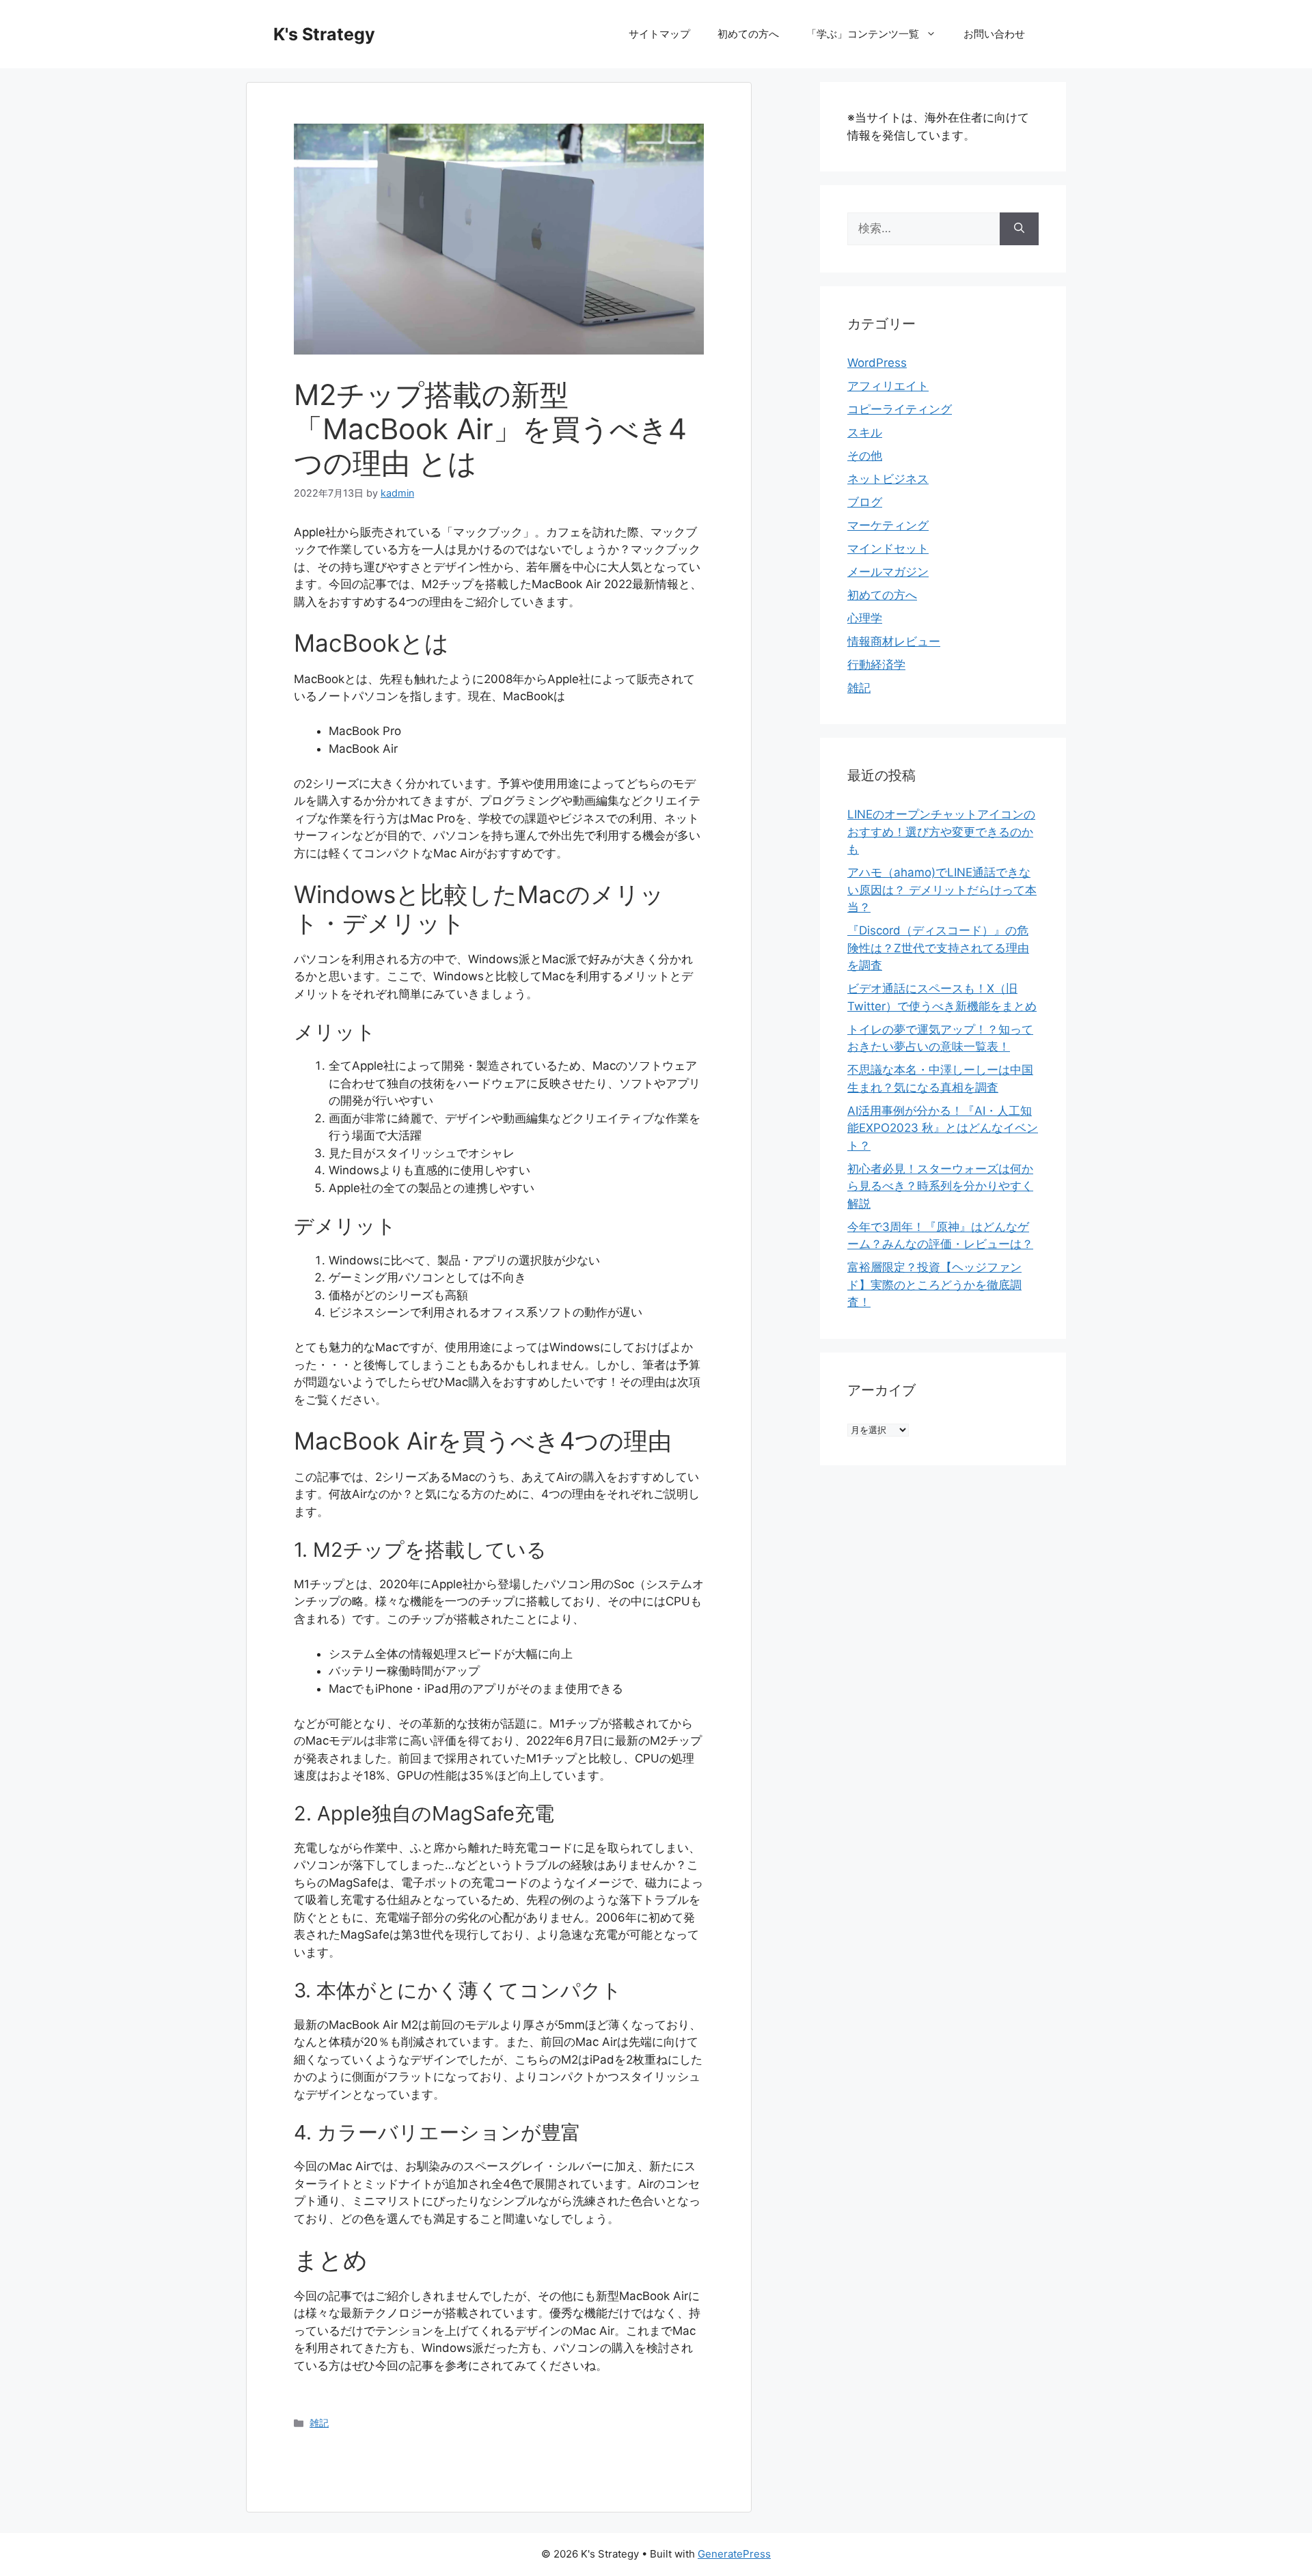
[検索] (1019, 229)
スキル (865, 432)
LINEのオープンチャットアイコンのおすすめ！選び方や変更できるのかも (941, 832)
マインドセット (888, 549)
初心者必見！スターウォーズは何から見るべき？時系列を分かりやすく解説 (940, 1186)
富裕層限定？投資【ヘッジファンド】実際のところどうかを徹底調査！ (934, 1285)
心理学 (865, 618)
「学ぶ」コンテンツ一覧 (863, 34)
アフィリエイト (888, 386)
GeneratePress (734, 2554)
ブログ (865, 502)
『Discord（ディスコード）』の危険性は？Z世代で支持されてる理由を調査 (938, 948)
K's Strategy (324, 34)
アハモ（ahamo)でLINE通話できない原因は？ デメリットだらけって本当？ (942, 890)
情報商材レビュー (894, 641)
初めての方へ (748, 34)
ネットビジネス (888, 479)
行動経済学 (876, 665)
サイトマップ (659, 34)
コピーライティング (900, 409)
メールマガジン (888, 572)
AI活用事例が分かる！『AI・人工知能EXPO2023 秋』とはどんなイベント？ (943, 1128)
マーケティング (888, 525)
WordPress (877, 363)
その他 (865, 456)
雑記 (319, 2423)
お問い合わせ (994, 34)
